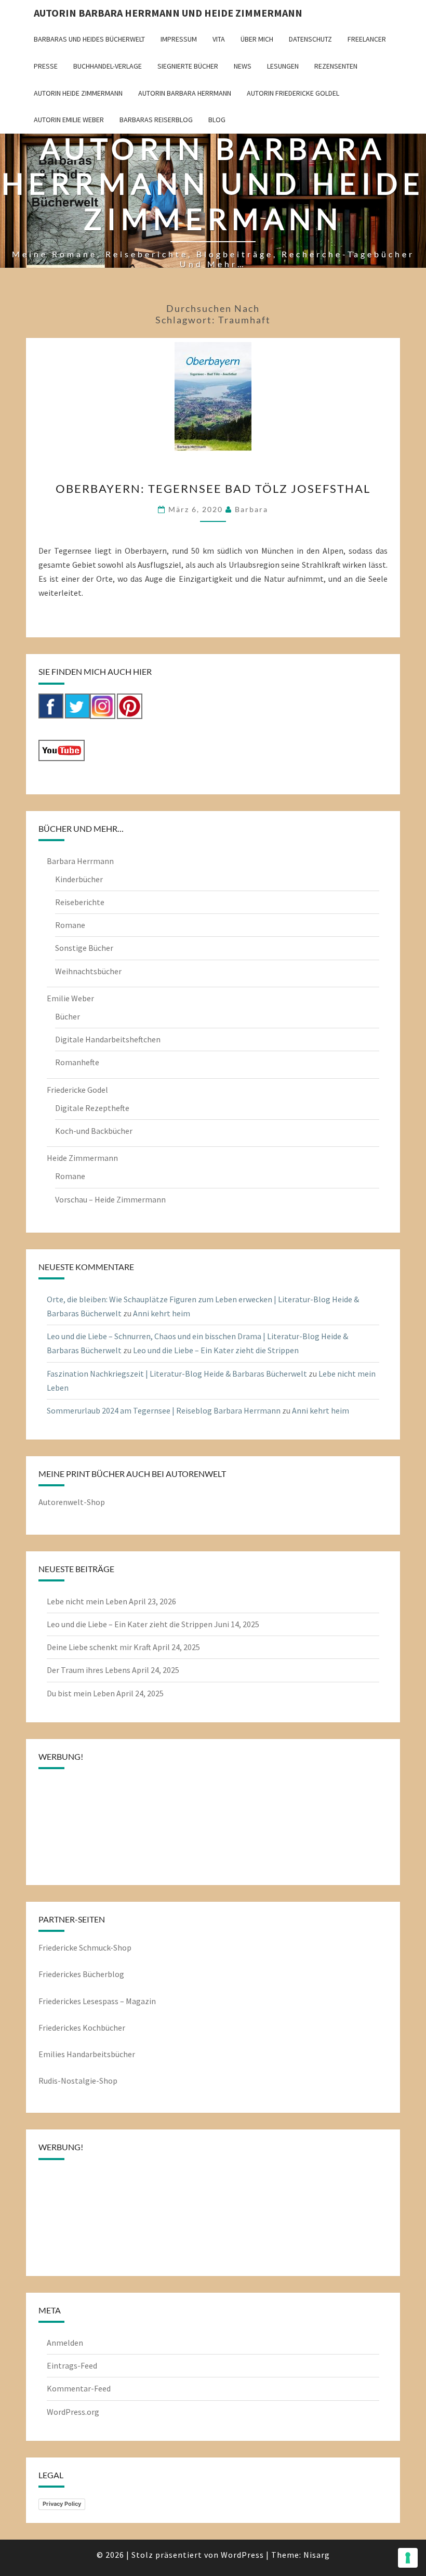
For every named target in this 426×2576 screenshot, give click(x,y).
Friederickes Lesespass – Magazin (97, 2001)
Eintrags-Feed (72, 2365)
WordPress (242, 2555)
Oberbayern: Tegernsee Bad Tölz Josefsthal (213, 488)
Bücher (68, 1016)
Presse (46, 66)
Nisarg (317, 2555)
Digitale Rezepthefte (92, 1108)
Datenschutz (310, 39)
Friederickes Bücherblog (81, 1974)
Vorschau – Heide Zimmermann (110, 1199)
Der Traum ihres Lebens (89, 1670)
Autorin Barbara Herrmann (185, 93)
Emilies (52, 2054)
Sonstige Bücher (84, 948)
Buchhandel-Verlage (108, 66)
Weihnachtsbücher (88, 971)
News (243, 66)
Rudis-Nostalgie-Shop (78, 2081)
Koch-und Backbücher (94, 1131)
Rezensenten (336, 66)
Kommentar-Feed (79, 2388)
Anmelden (65, 2343)
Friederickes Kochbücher (82, 2028)
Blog (217, 120)
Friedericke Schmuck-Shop (85, 1947)
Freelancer (367, 39)
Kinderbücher (79, 879)
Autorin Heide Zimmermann (78, 93)
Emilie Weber (70, 998)
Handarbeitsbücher (101, 2054)
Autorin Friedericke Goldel (293, 93)
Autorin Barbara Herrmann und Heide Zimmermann (168, 13)
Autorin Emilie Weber (69, 120)
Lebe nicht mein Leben (87, 1601)
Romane (70, 925)
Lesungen (283, 66)
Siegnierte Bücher (188, 66)
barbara (251, 509)
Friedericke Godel (77, 1090)
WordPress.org (73, 2412)
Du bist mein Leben (81, 1693)
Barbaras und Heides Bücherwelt (89, 39)
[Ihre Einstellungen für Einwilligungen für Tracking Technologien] (408, 2558)
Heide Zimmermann (82, 1158)
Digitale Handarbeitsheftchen (108, 1039)
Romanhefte (77, 1062)
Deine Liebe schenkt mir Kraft (99, 1647)
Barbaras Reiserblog (156, 120)
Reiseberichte (80, 902)
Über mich (257, 39)
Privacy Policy (62, 2504)
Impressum (179, 39)
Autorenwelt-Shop (72, 1502)
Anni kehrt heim (162, 1313)
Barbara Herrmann (80, 861)
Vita (219, 39)
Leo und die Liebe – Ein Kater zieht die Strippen (216, 1350)
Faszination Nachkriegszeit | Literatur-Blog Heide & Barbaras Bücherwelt (177, 1374)
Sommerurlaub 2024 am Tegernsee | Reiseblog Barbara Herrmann (164, 1410)
